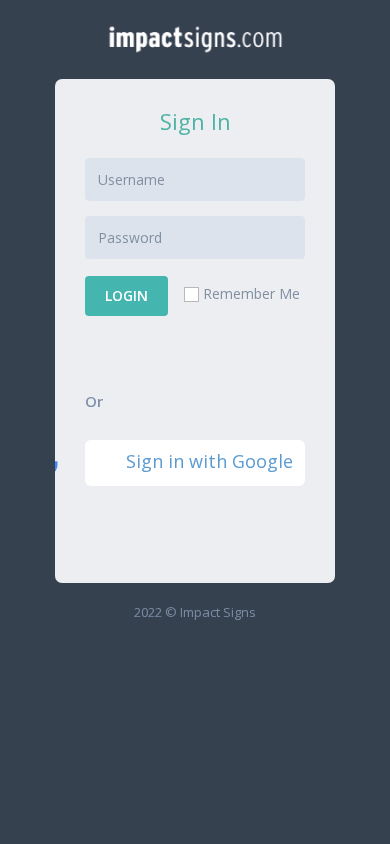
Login (126, 295)
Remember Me (251, 293)
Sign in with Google (209, 461)
